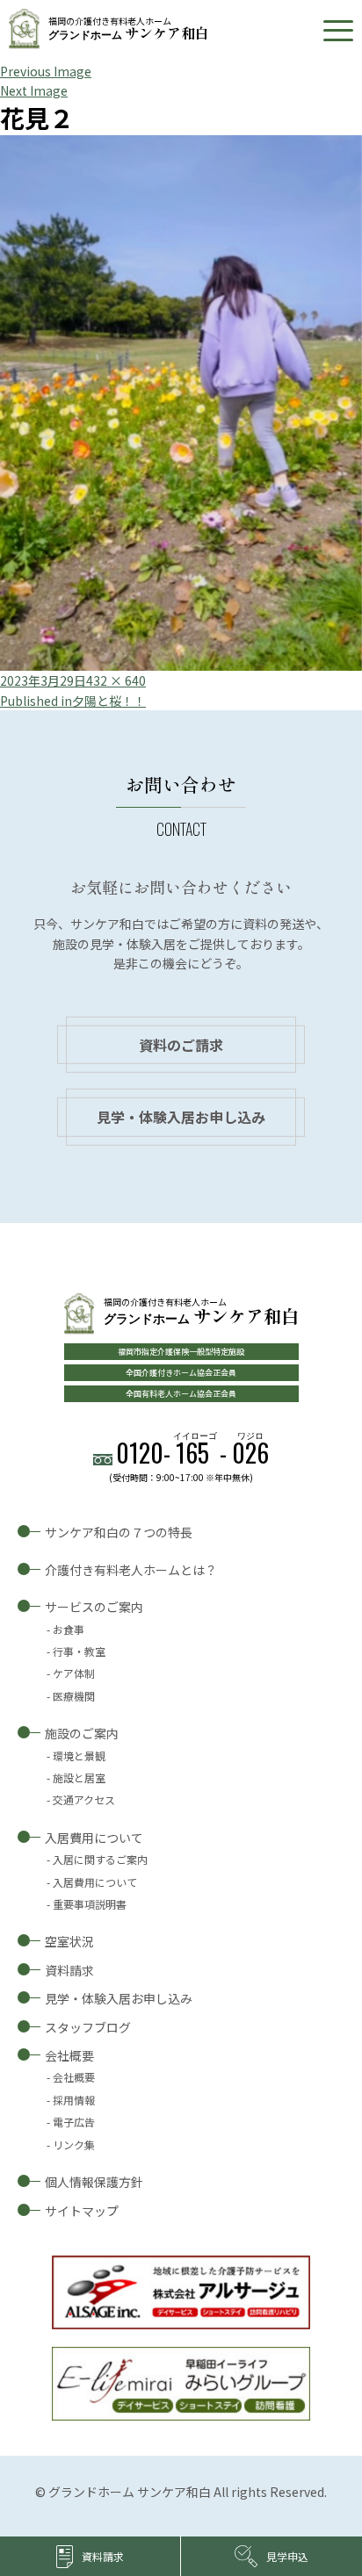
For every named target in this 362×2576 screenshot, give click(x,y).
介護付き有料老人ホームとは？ (131, 1570)
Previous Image (46, 71)
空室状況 (69, 1941)
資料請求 (69, 1970)
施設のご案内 (82, 1733)
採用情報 (74, 2100)
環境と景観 (79, 1756)
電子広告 (74, 2122)
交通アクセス (84, 1799)
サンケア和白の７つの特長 (119, 1532)
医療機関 (74, 1696)
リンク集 (74, 2144)
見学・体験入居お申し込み (181, 1117)
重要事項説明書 (90, 1904)
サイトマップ (82, 2211)
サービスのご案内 (94, 1607)
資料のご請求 (181, 1045)
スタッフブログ (88, 2027)
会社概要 (69, 2055)
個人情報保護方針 (94, 2182)
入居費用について (94, 1838)
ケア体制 (74, 1673)
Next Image (34, 90)
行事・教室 (79, 1651)
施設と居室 (79, 1777)
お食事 (69, 1629)
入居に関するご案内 (100, 1859)
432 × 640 (116, 680)
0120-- (192, 1453)
